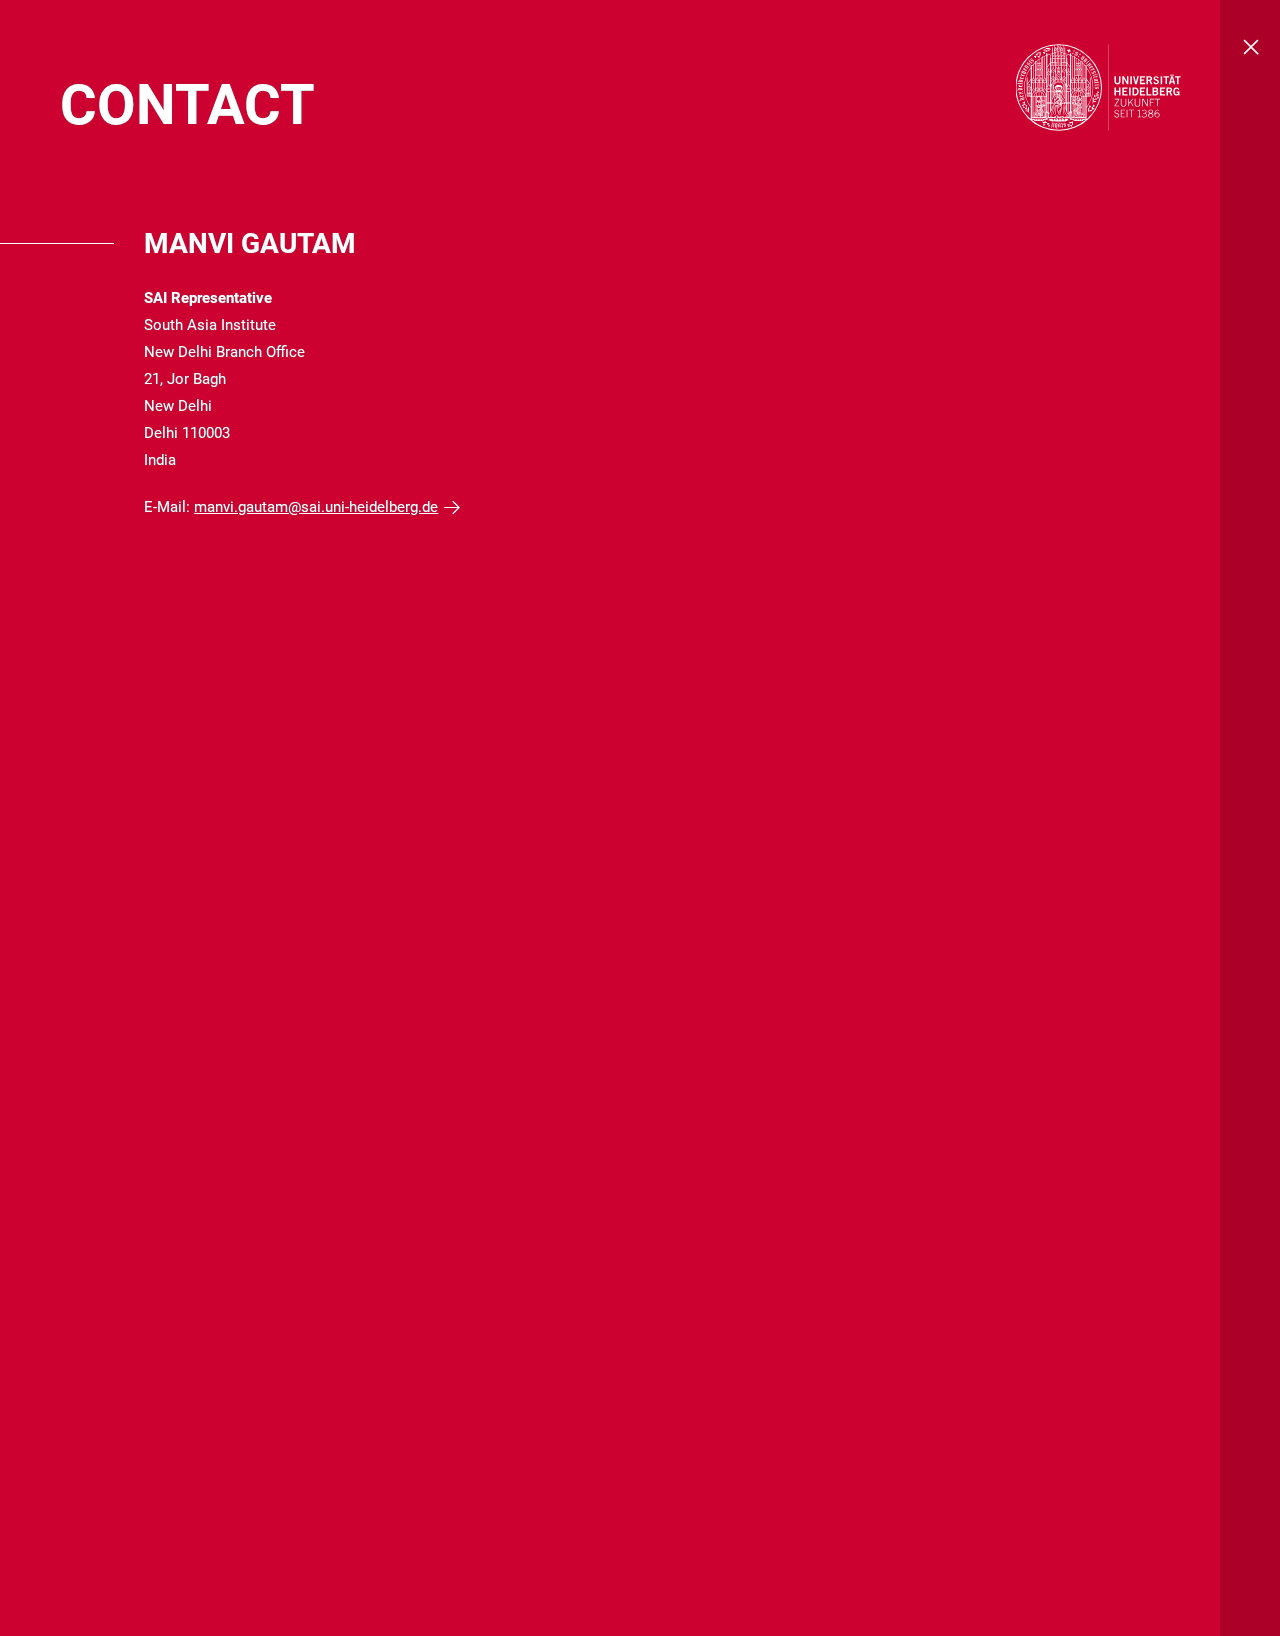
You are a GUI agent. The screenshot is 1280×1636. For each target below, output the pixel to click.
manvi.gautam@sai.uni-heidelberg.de (316, 507)
